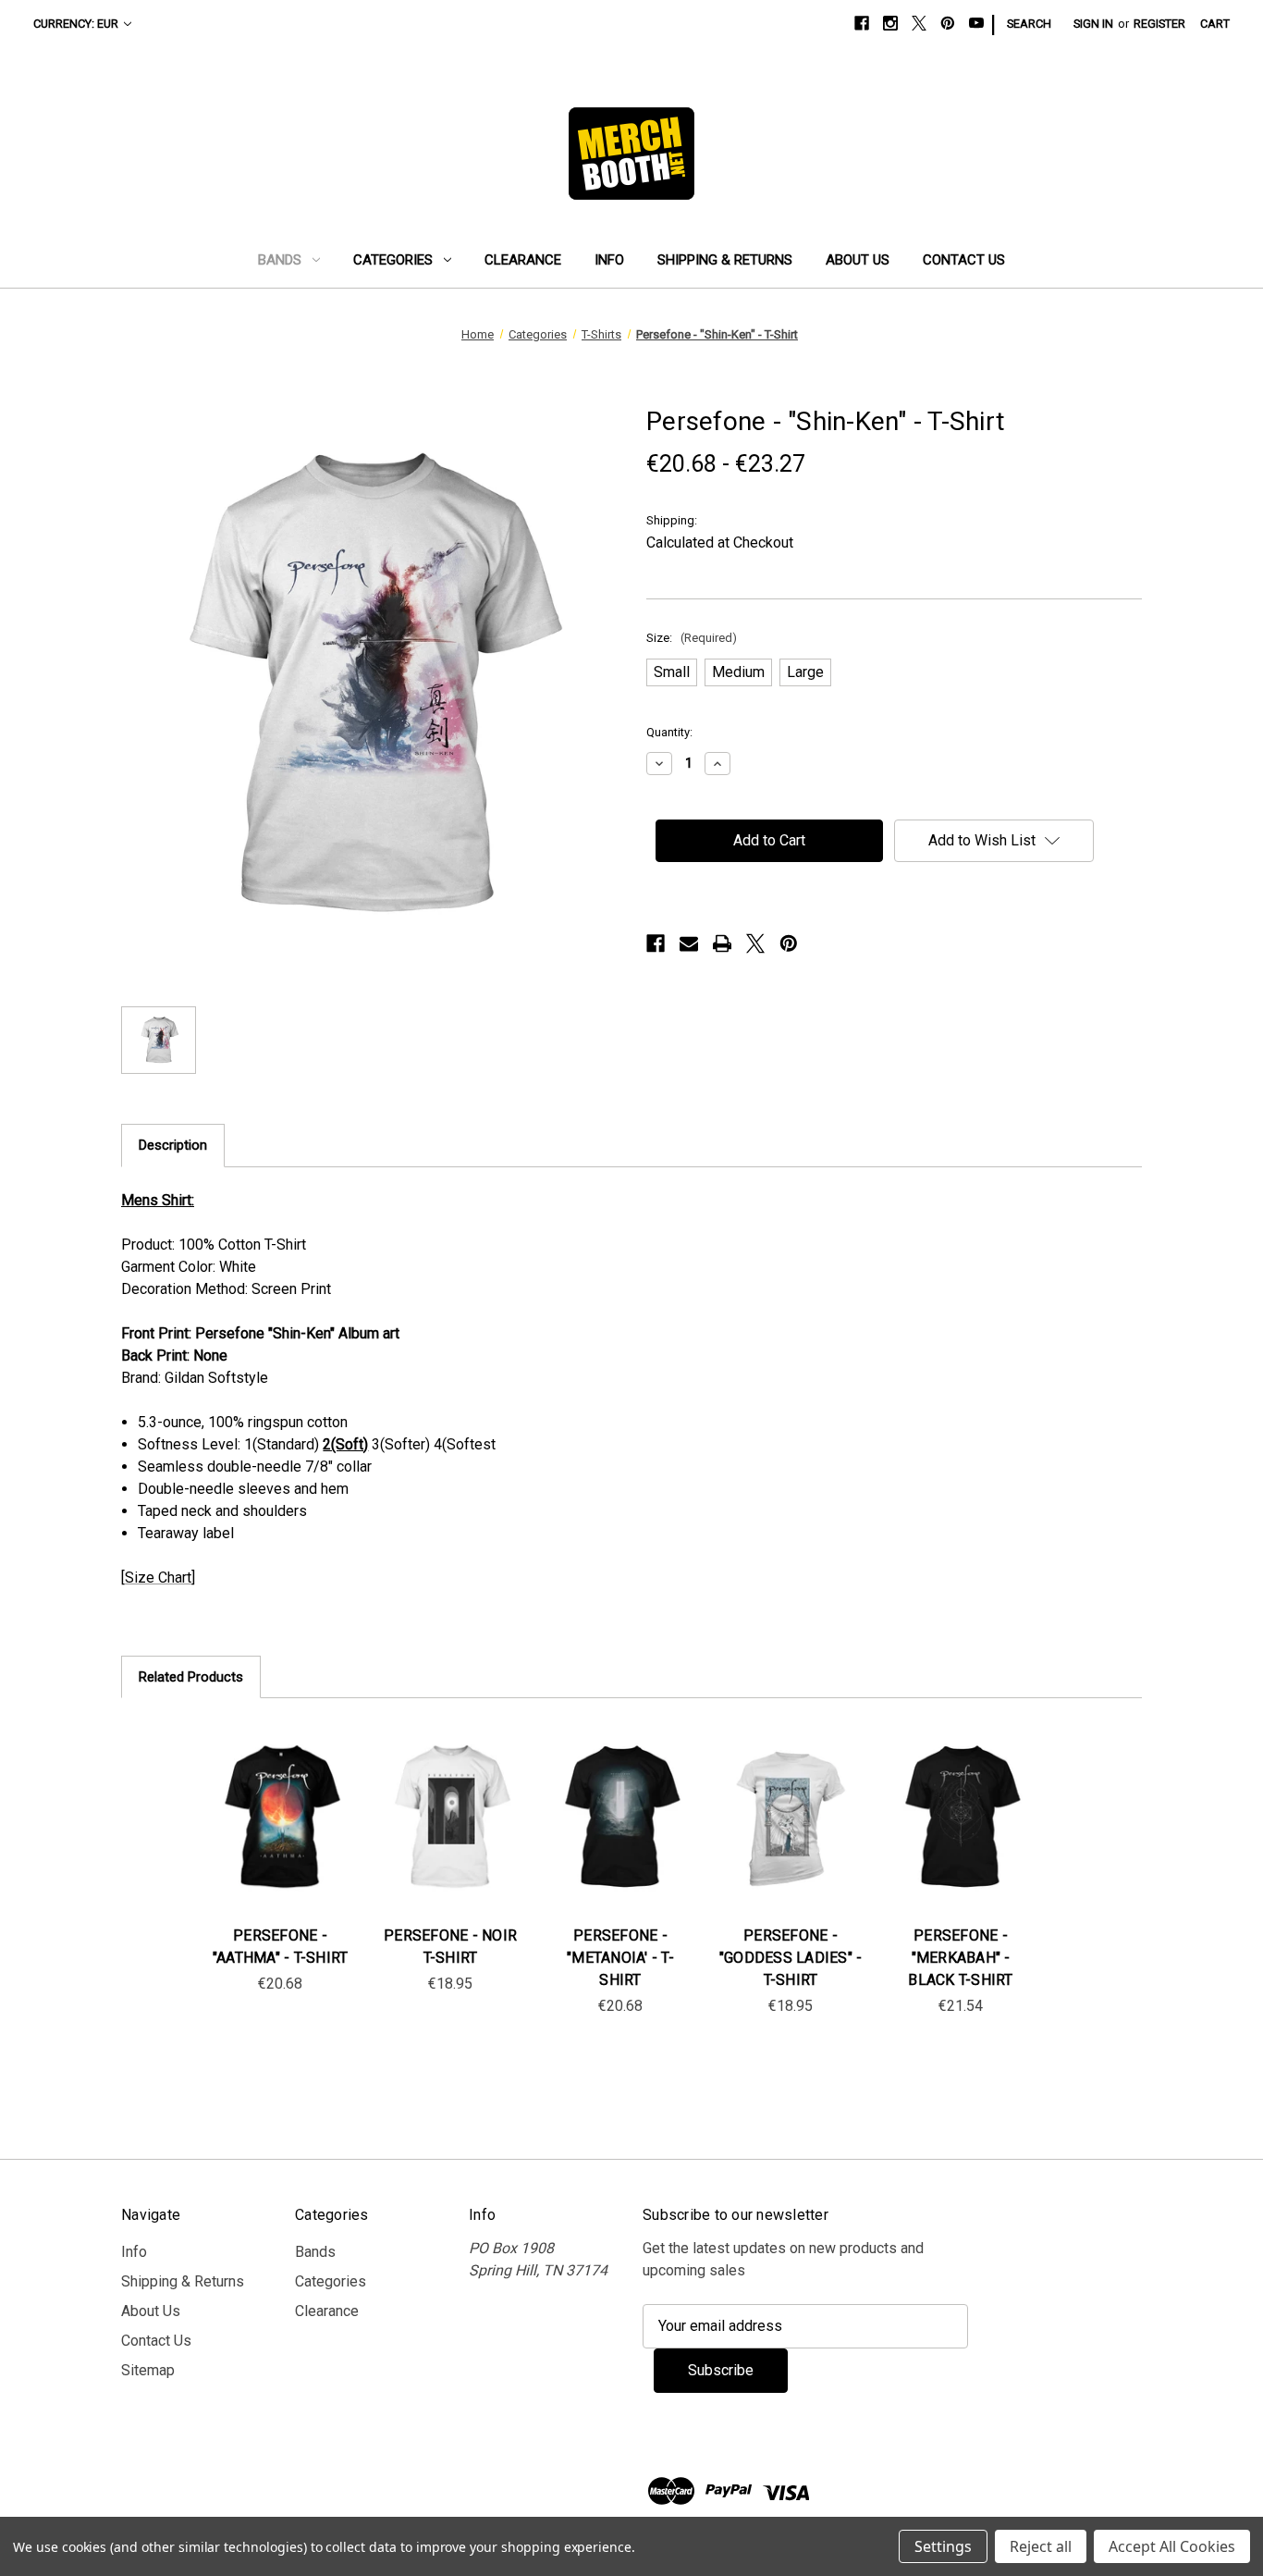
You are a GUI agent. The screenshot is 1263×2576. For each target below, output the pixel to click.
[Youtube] (976, 23)
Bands (280, 260)
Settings (943, 2546)
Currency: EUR (76, 24)
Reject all (1041, 2546)
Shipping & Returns (725, 260)
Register (1159, 24)
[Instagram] (890, 23)
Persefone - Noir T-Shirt (450, 1947)
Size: (692, 638)
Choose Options (280, 1835)
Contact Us (964, 260)
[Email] (689, 943)
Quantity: (669, 732)
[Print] (722, 943)
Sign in (1093, 24)
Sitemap (148, 2370)
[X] (919, 23)
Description (173, 1145)
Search (1029, 24)
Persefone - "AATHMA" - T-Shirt (281, 1947)
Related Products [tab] (191, 1677)
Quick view (265, 1798)
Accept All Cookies (1172, 2546)
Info (609, 260)
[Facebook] (862, 23)
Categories (393, 260)
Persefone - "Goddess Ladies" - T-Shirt (791, 1958)
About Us (858, 260)
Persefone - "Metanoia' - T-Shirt (620, 1958)
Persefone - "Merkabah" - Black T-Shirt (960, 1958)
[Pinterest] (948, 23)
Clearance (523, 260)
